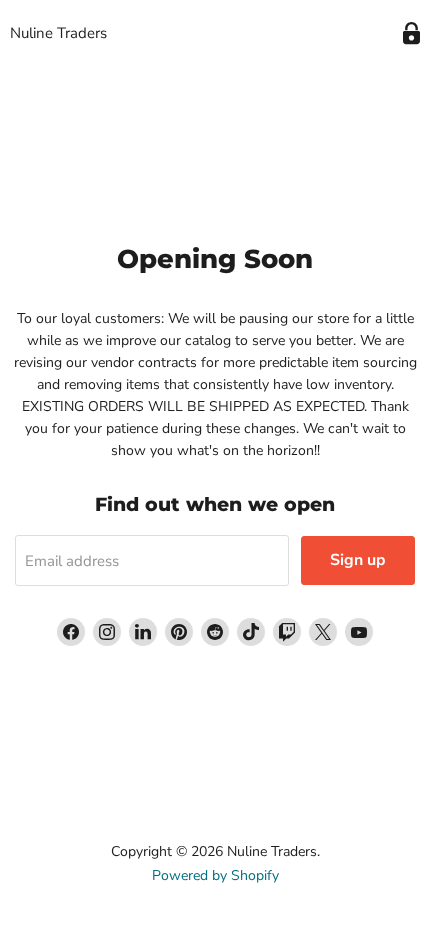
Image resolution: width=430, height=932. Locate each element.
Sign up (358, 560)
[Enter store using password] (411, 33)
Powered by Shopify (215, 875)
